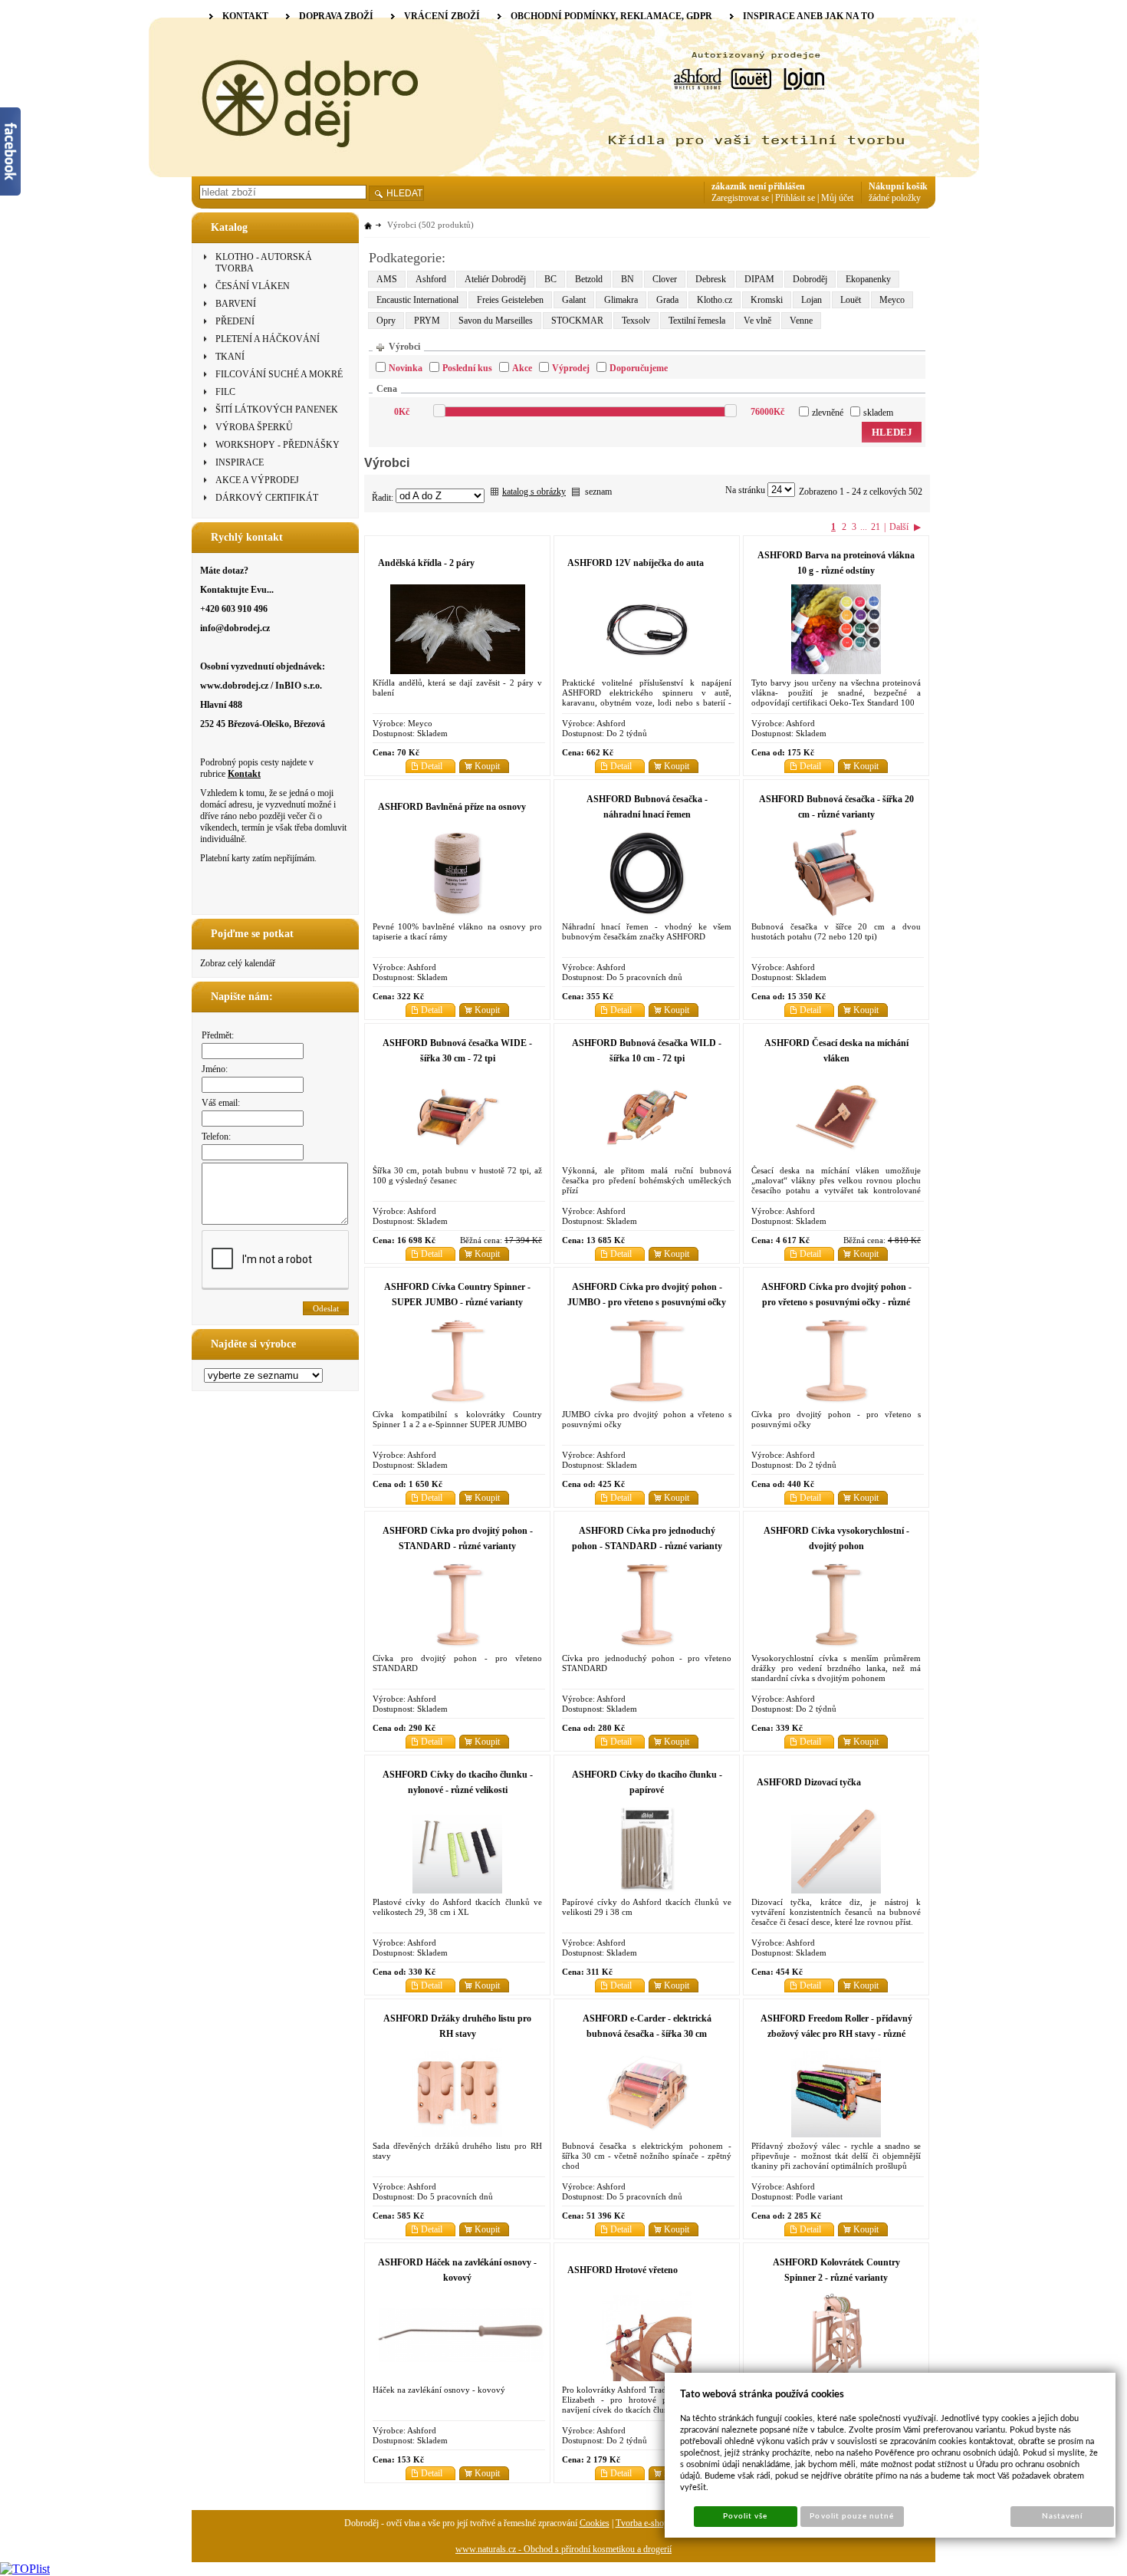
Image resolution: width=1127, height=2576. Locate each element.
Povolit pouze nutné (852, 2516)
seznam (598, 492)
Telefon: (216, 1137)
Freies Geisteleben (510, 300)
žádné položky (895, 198)
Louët (851, 300)
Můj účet (837, 198)
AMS (387, 279)
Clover (665, 279)
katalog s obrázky (534, 492)
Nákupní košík (898, 186)
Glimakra (621, 300)
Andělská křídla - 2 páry (426, 563)
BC (550, 279)
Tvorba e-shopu (644, 2523)
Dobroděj (810, 279)
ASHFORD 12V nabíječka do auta (636, 563)
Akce (522, 368)
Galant (574, 300)
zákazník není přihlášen (758, 186)
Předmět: (218, 1035)
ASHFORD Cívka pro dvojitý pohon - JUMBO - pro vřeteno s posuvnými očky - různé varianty (647, 1302)
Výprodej (571, 368)
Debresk (711, 279)
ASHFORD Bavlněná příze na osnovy (452, 807)
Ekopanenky (868, 279)
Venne (801, 321)
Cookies (595, 2523)
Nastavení (1062, 2516)
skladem (878, 413)
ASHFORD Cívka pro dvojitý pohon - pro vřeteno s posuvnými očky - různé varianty (836, 1302)
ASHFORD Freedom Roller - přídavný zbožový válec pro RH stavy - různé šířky (836, 2034)
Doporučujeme (639, 368)
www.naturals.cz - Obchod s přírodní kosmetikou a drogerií (563, 2549)
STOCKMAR (577, 321)
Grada (667, 300)
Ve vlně (757, 321)
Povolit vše (745, 2516)
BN (628, 279)
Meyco (892, 300)
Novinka (406, 368)
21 (876, 527)
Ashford (431, 279)
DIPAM (759, 279)
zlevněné (828, 413)
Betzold (589, 279)
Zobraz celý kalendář (238, 963)
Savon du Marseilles (496, 321)
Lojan (812, 300)
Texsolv (636, 321)
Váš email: (221, 1103)
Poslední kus (467, 368)
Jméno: (215, 1069)
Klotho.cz (715, 300)
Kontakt (244, 774)
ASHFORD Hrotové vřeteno (623, 2270)
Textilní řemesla (697, 321)
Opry (386, 321)
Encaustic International (417, 300)
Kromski (767, 300)
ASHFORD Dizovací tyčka (809, 1782)
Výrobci (404, 347)
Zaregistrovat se (740, 198)
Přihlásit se (795, 198)
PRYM (427, 321)
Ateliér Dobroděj (495, 279)
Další (899, 527)
